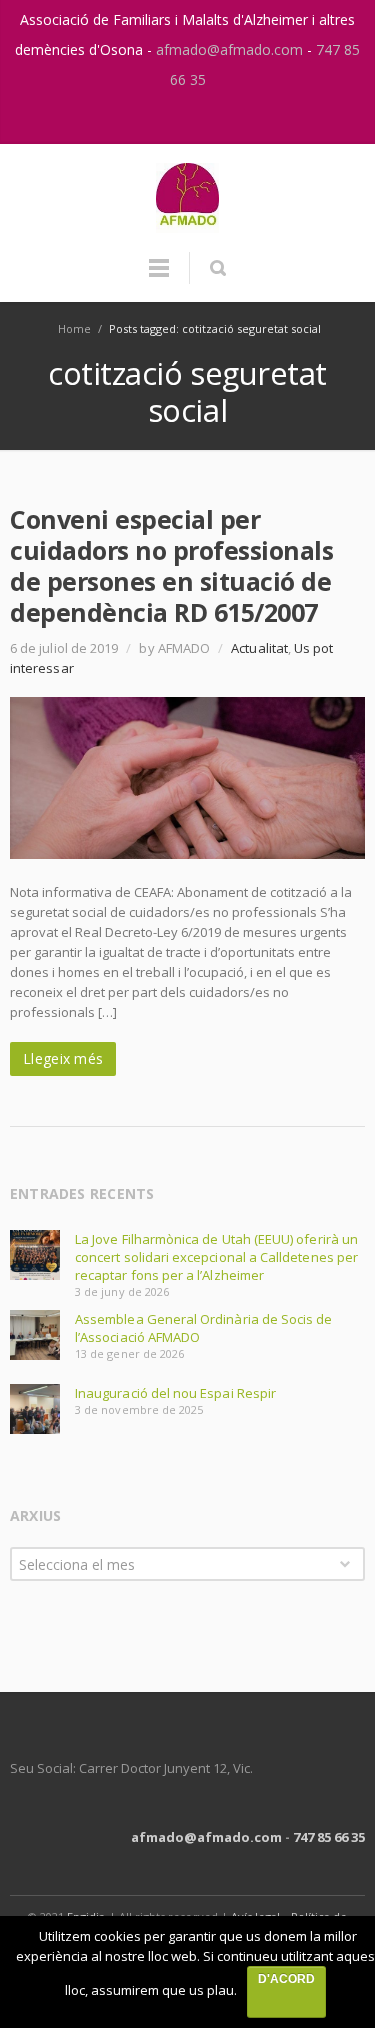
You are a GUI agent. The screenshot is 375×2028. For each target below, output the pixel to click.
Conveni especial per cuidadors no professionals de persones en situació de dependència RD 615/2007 (171, 565)
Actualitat (259, 648)
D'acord (286, 1979)
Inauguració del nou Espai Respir (175, 1393)
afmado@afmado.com (231, 49)
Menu (159, 277)
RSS (210, 119)
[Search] (217, 268)
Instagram (168, 119)
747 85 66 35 (329, 1837)
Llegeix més (63, 1058)
